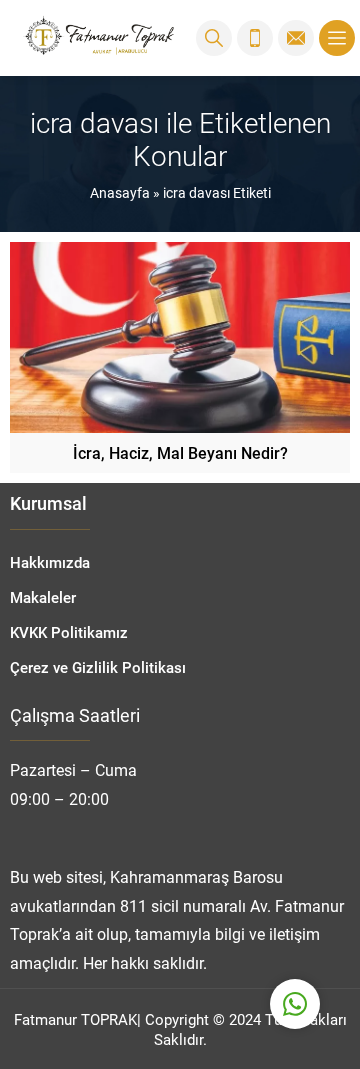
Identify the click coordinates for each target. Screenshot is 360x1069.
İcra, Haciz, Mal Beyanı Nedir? (180, 452)
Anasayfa (120, 192)
